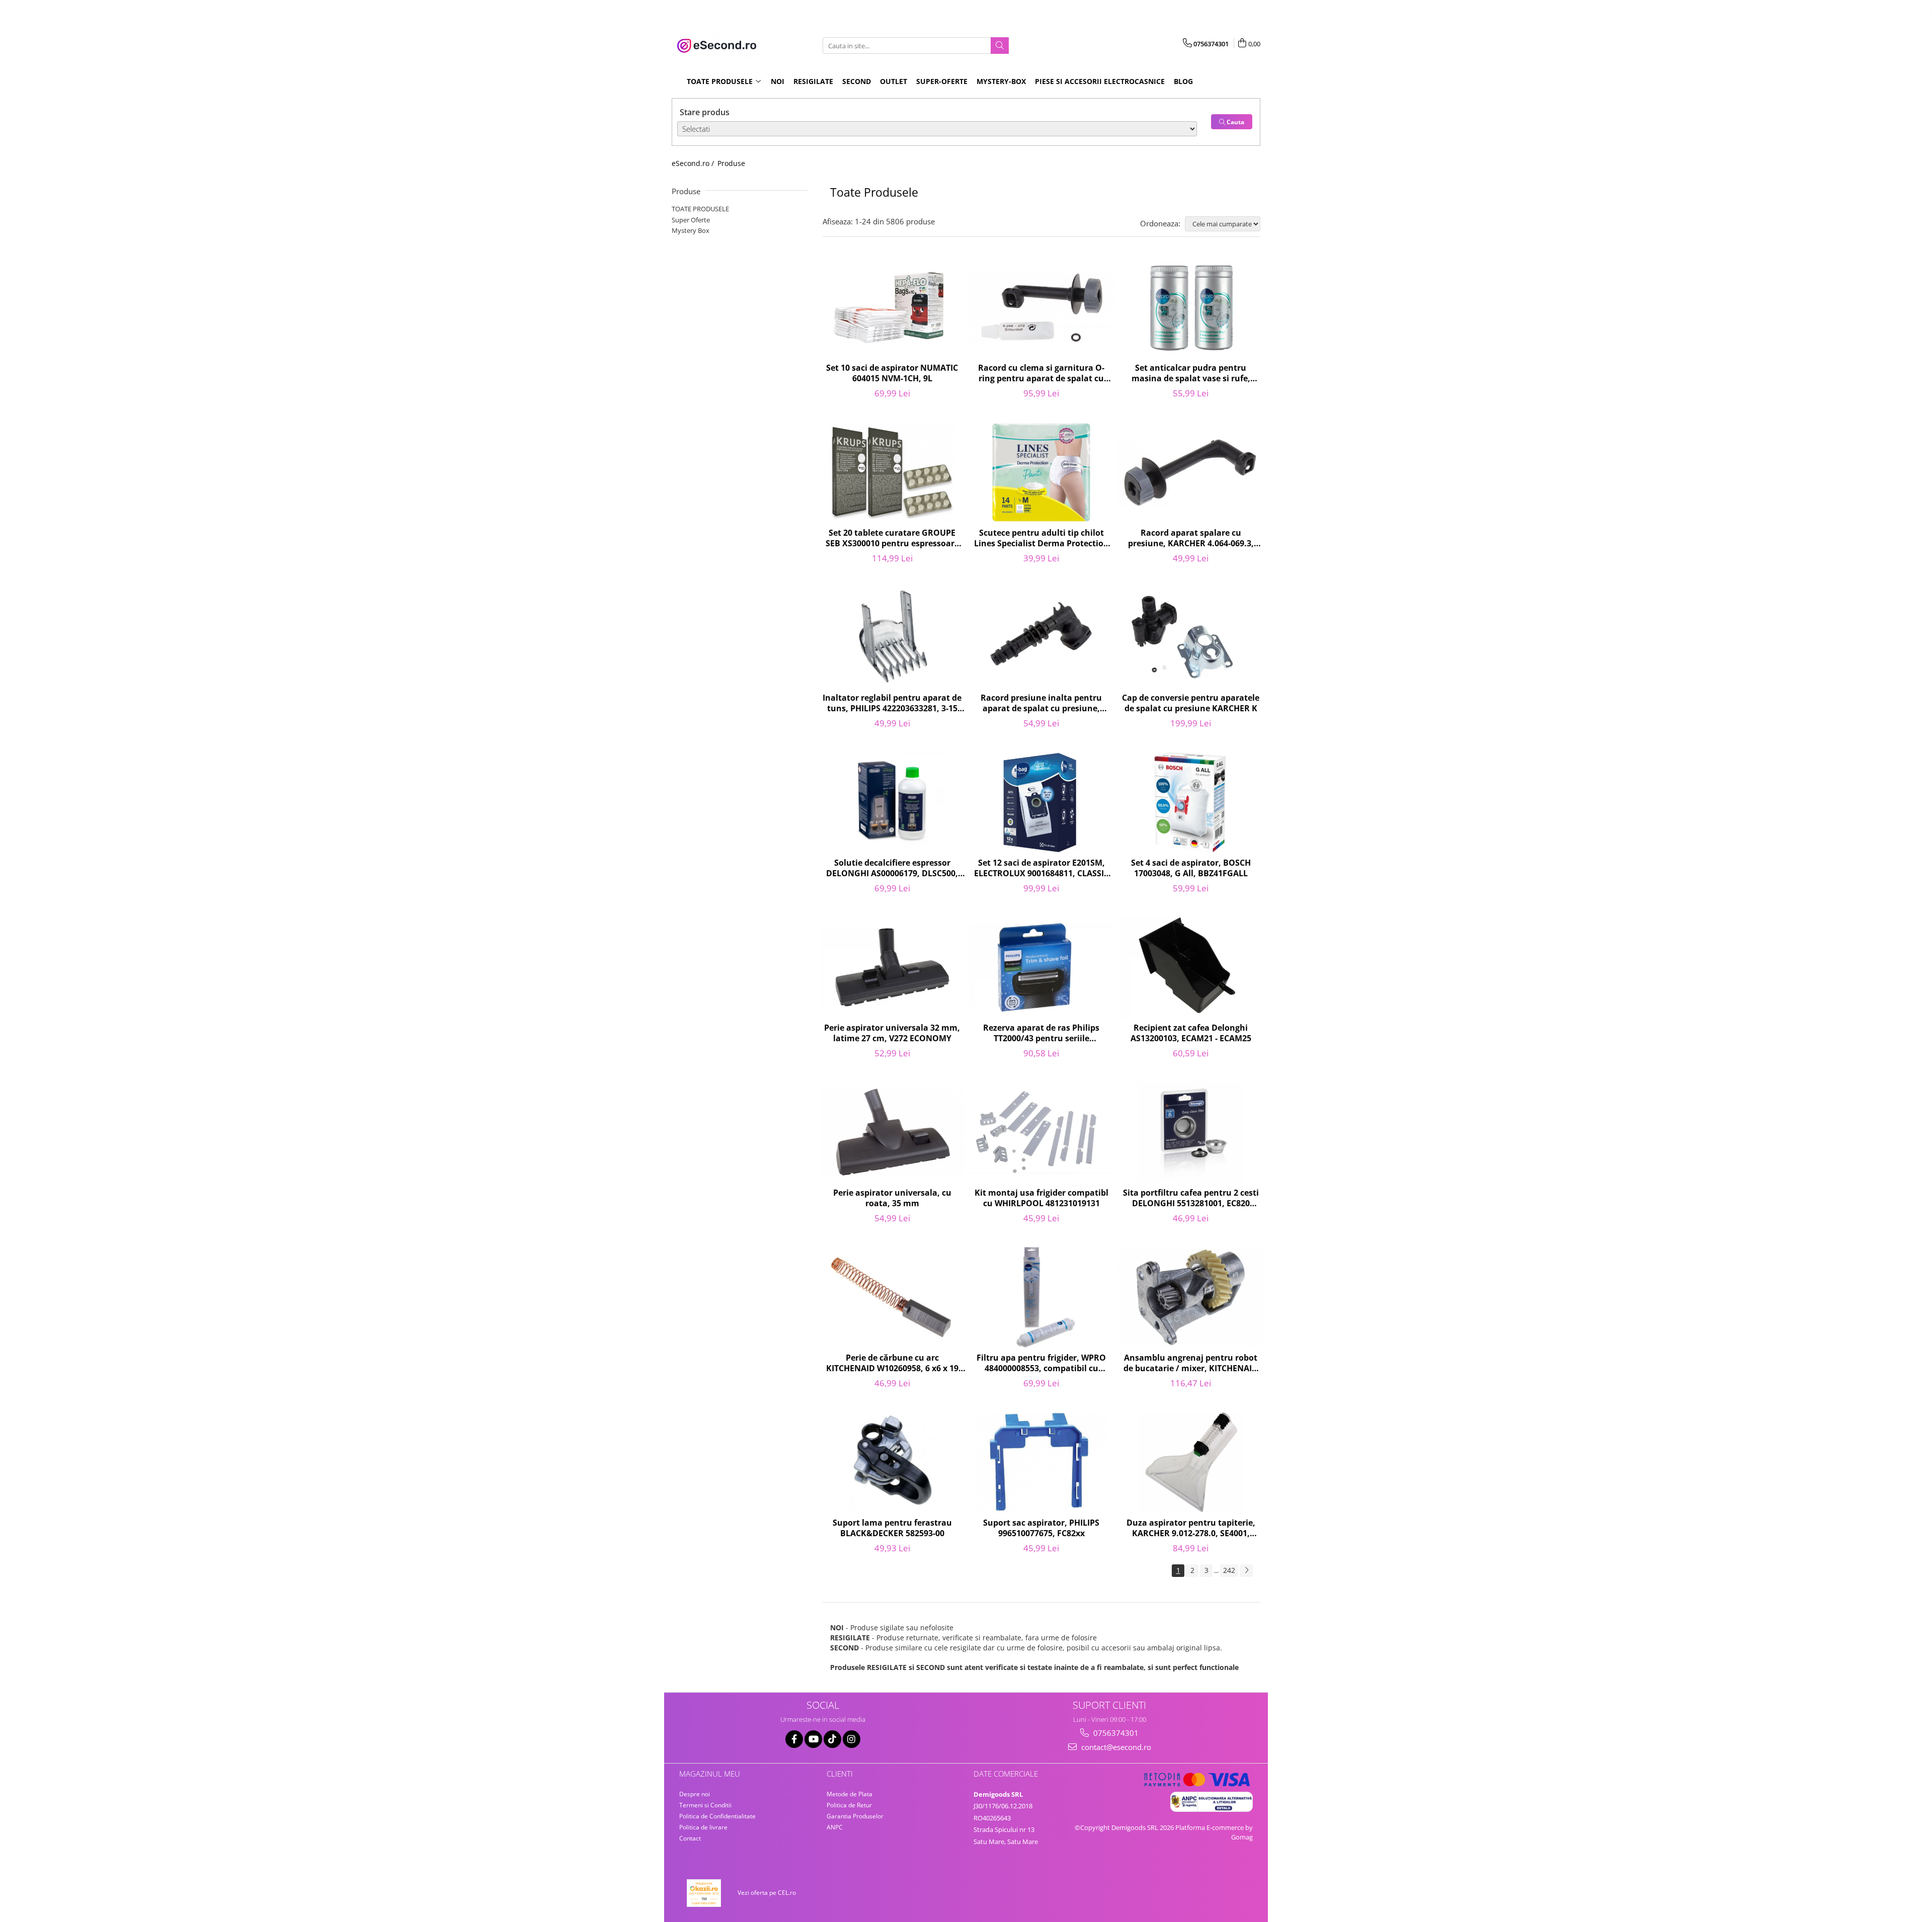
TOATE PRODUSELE (700, 209)
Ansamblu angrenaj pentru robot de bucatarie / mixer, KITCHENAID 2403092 (1191, 1364)
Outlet (894, 81)
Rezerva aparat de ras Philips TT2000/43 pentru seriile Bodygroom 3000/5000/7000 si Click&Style (1041, 1034)
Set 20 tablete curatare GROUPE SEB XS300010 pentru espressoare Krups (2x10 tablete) (892, 539)
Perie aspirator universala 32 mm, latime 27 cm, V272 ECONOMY (892, 1033)
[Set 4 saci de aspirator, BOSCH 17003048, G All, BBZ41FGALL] (1191, 802)
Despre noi (695, 1794)
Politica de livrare (703, 1827)
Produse (731, 163)
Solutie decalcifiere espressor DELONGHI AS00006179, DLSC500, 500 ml (892, 869)
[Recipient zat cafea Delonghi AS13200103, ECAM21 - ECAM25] (1191, 967)
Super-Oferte (942, 81)
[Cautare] (1000, 46)
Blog (1183, 81)
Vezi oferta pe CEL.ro (767, 1893)
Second (857, 81)
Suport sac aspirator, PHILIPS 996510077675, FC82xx (1041, 1528)
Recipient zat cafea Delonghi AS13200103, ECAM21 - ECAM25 (1191, 1033)
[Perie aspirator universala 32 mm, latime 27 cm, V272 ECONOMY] (892, 967)
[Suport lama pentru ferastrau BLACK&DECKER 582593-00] (892, 1462)
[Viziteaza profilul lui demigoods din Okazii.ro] (704, 1893)
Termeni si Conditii (705, 1805)
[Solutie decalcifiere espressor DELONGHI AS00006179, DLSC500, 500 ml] (892, 802)
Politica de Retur (849, 1805)
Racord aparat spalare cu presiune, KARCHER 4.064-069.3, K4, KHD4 (1191, 539)
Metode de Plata (850, 1794)
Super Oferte (691, 220)
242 (1229, 1570)
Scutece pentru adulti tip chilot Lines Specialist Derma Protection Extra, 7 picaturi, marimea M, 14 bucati (1041, 539)
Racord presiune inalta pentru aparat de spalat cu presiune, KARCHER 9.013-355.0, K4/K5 (1041, 704)
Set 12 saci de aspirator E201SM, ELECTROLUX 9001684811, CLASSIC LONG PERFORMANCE (1041, 869)
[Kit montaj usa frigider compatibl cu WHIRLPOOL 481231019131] (1042, 1132)
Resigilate (813, 81)
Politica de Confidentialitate (717, 1816)
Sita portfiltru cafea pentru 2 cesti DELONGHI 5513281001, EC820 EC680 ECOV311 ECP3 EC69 (1191, 1199)
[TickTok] (832, 1739)
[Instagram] (852, 1739)
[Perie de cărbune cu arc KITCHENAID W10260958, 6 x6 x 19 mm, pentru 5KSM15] (892, 1297)
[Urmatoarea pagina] (1246, 1571)
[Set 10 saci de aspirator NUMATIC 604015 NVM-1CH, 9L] (892, 308)
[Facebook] (794, 1739)
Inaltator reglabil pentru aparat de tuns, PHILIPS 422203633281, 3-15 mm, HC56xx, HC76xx (892, 704)
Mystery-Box (1001, 81)
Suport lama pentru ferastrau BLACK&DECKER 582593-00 (892, 1528)
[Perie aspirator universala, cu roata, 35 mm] (892, 1132)
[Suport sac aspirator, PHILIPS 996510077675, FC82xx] (1042, 1462)
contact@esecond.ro (1115, 1747)
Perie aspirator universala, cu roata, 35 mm (892, 1198)
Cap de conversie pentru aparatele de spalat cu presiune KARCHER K (1191, 703)
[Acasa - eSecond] (722, 46)
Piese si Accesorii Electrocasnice (1100, 81)
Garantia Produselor (855, 1816)
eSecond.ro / (694, 163)
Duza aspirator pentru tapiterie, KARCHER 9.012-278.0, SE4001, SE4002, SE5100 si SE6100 (1191, 1529)
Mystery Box (691, 230)
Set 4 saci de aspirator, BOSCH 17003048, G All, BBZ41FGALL (1191, 868)
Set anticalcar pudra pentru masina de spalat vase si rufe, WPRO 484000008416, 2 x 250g (1191, 374)
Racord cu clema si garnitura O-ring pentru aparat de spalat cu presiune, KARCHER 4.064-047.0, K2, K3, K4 (1041, 374)
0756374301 (1115, 1733)
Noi (778, 81)
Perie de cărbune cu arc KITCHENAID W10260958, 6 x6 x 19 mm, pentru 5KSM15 (892, 1364)
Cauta (1235, 122)
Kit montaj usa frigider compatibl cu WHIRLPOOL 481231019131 (1041, 1198)
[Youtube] (813, 1739)
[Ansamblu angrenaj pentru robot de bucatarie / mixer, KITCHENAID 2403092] (1191, 1297)
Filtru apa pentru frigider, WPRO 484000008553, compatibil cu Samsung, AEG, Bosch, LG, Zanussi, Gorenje (1041, 1364)
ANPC (835, 1827)
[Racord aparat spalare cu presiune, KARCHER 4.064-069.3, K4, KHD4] (1191, 473)
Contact (690, 1838)
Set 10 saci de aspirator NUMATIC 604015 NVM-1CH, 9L (892, 373)
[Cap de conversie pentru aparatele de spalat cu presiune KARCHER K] (1191, 637)
